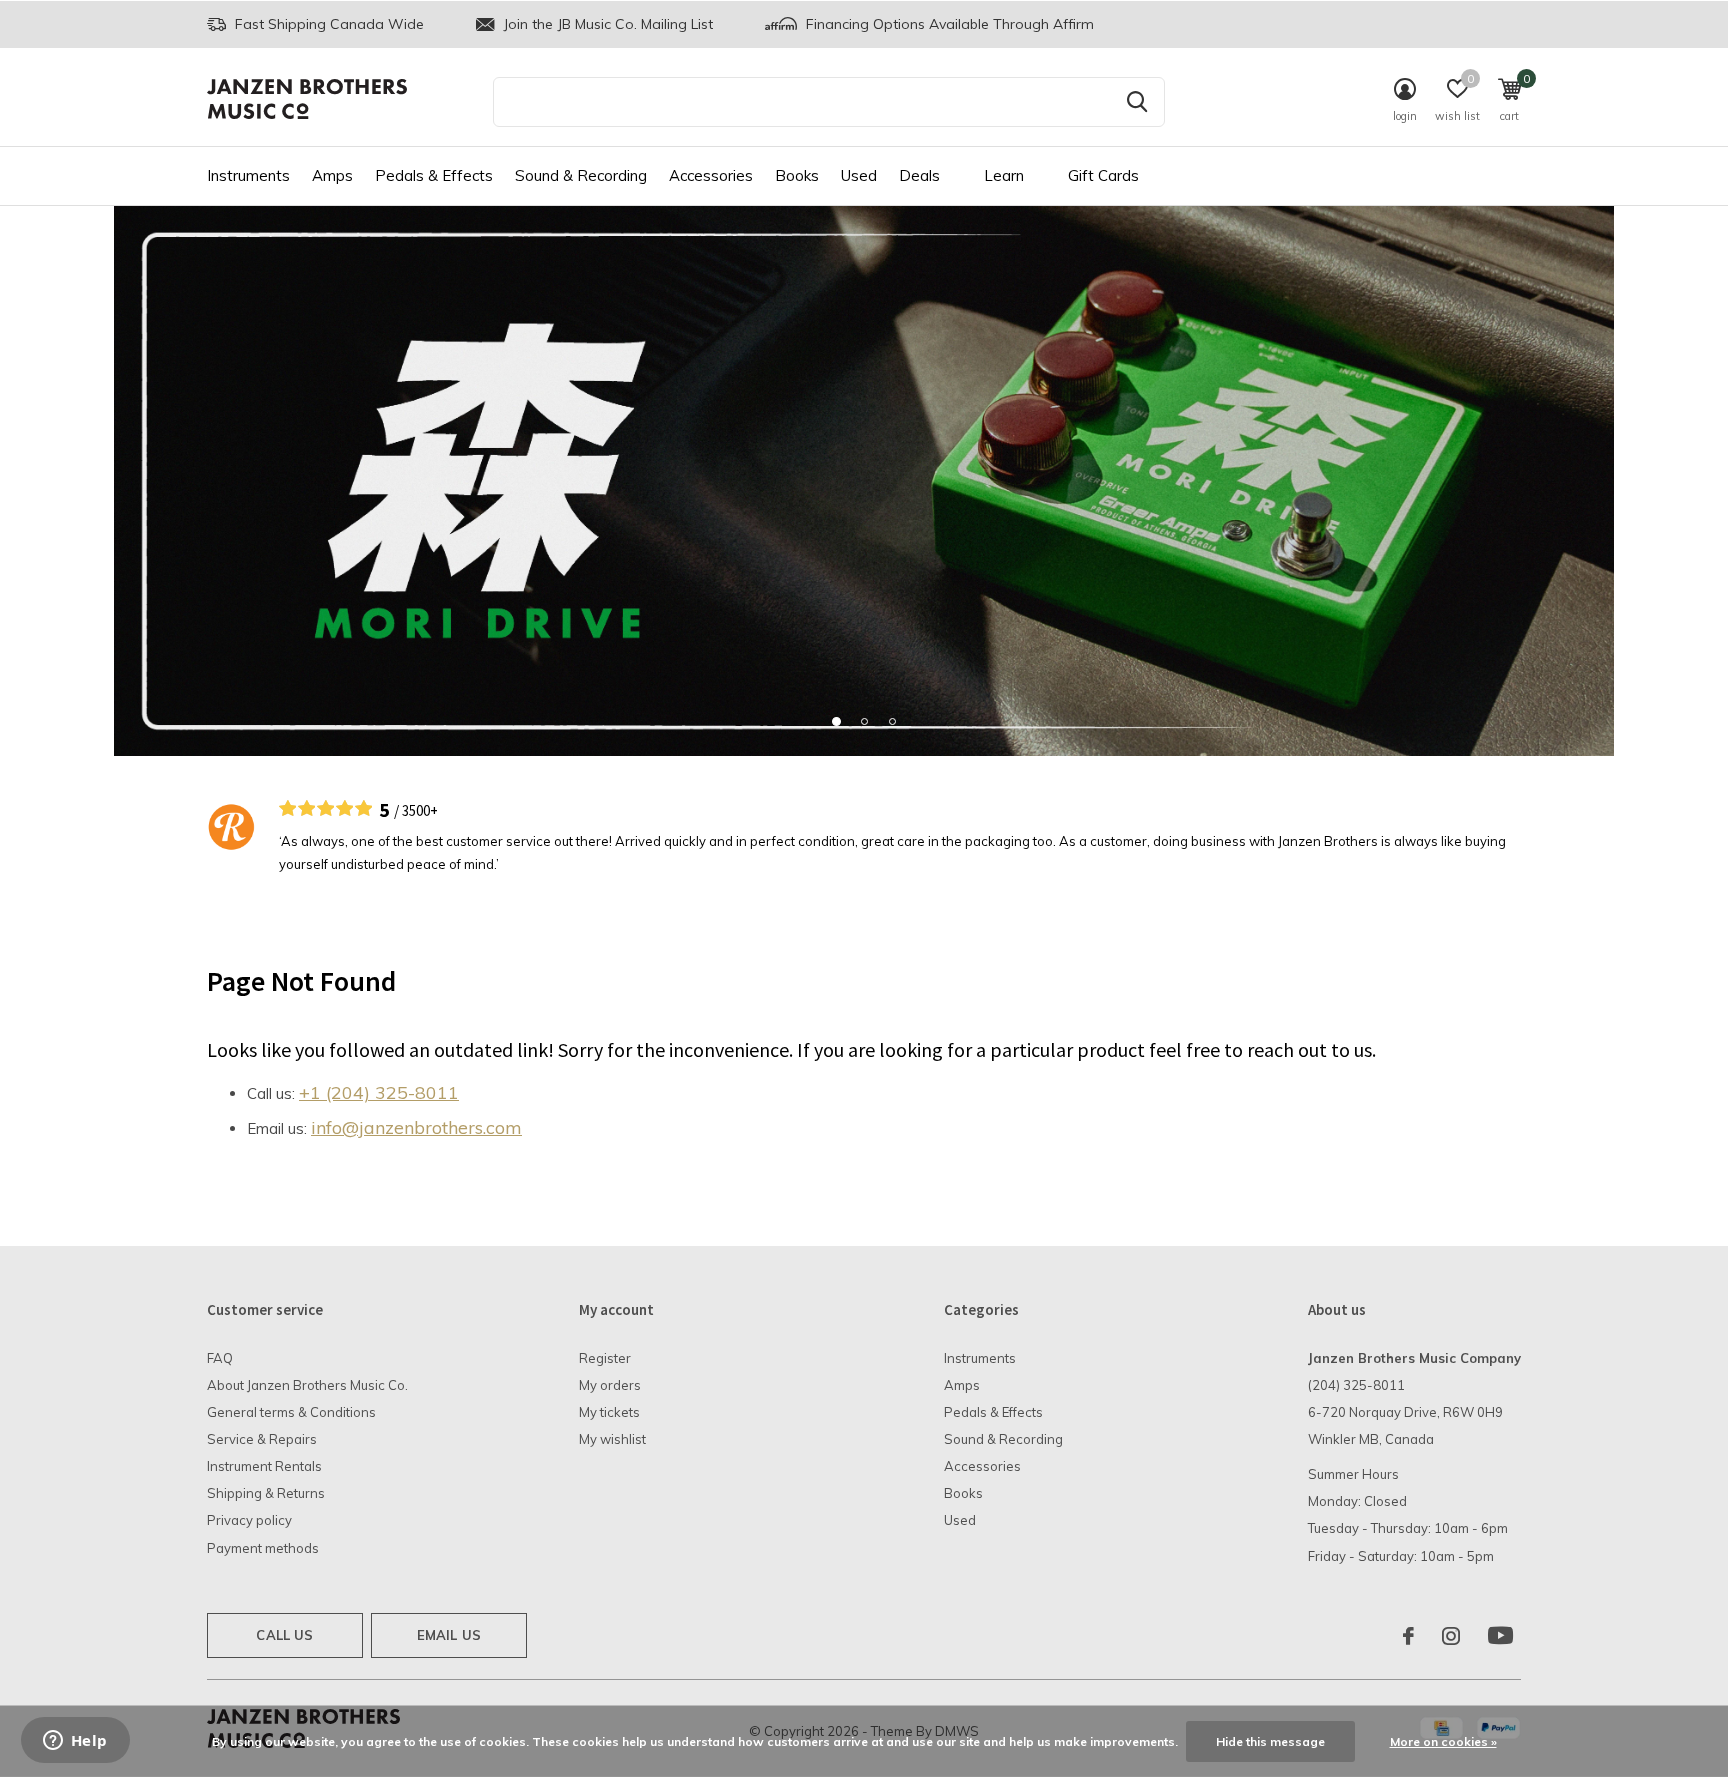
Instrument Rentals (264, 1466)
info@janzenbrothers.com (416, 1127)
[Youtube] (1500, 1636)
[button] (836, 721)
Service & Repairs (262, 1439)
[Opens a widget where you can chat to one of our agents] (75, 1742)
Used (859, 175)
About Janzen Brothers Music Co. (307, 1385)
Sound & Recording (581, 175)
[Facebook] (1408, 1636)
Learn (1004, 175)
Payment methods (263, 1548)
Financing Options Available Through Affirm (948, 24)
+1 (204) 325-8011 (379, 1092)
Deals (919, 175)
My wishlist (612, 1439)
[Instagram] (1451, 1636)
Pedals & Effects (434, 175)
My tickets (609, 1412)
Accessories (711, 175)
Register (605, 1358)
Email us (449, 1635)
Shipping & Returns (266, 1493)
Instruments (248, 175)
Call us (284, 1635)
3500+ (420, 810)
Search (1137, 102)
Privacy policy (249, 1520)
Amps (332, 175)
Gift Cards (1103, 175)
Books (797, 175)
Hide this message (1270, 1741)
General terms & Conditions (291, 1412)
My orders (610, 1385)
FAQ (220, 1358)
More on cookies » (1443, 1741)
